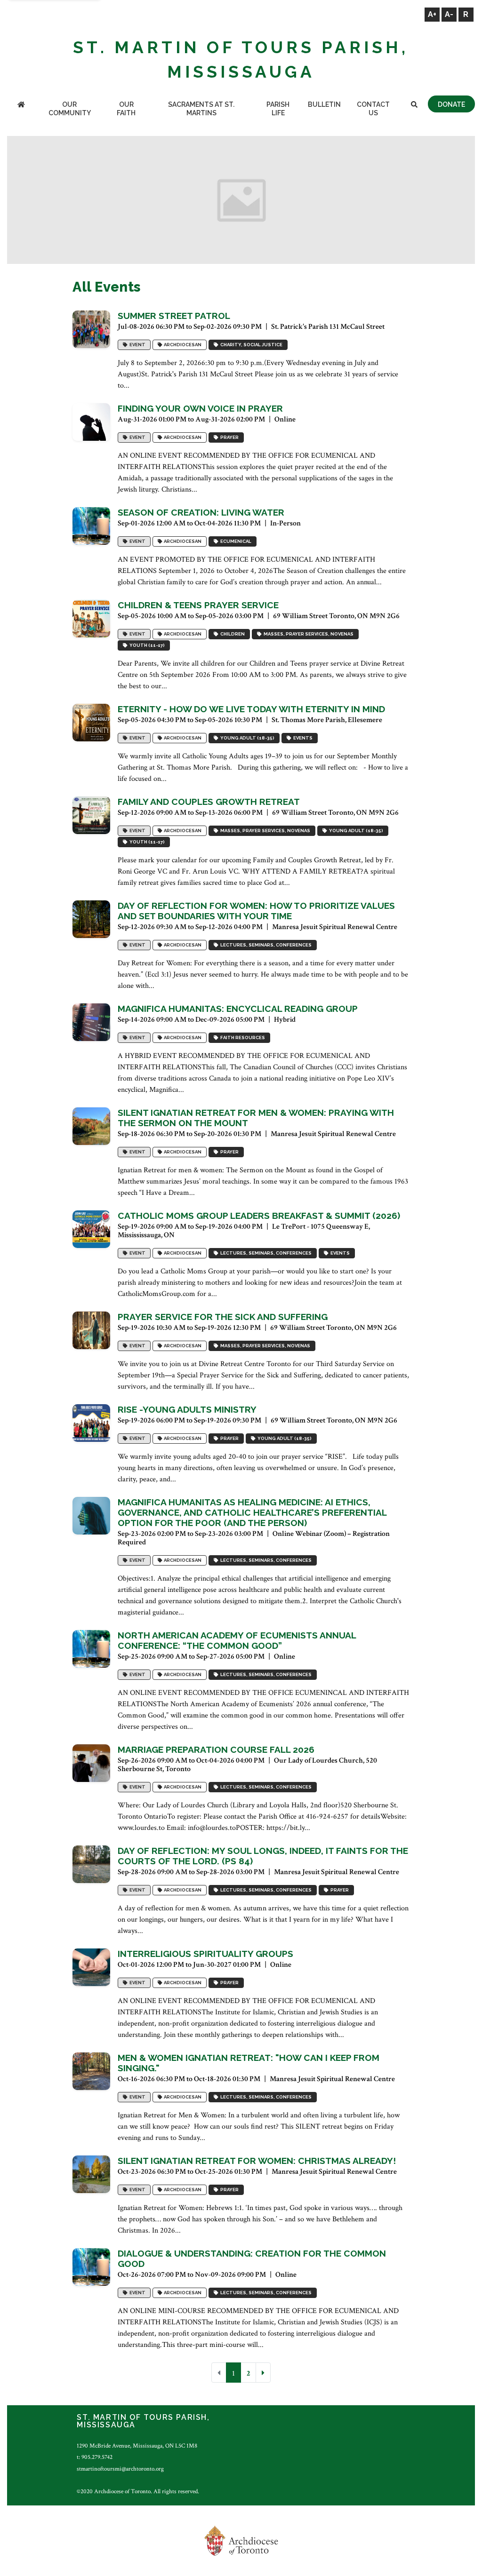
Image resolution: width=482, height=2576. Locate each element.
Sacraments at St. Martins (201, 109)
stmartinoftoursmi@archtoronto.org (120, 2469)
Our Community (70, 109)
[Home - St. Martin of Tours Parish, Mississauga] (21, 105)
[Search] (414, 105)
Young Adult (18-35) (246, 738)
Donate (451, 104)
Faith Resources (242, 1038)
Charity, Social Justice (250, 345)
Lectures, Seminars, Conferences (265, 945)
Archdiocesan (182, 345)
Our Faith (126, 109)
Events (302, 738)
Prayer (229, 437)
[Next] (263, 2373)
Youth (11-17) (146, 645)
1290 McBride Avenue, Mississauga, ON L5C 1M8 (137, 2446)
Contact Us (373, 109)
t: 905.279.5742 (95, 2457)
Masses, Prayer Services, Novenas (308, 634)
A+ (432, 14)
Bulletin (324, 104)
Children (232, 634)
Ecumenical (235, 541)
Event (137, 345)
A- (449, 14)
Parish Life (278, 109)
